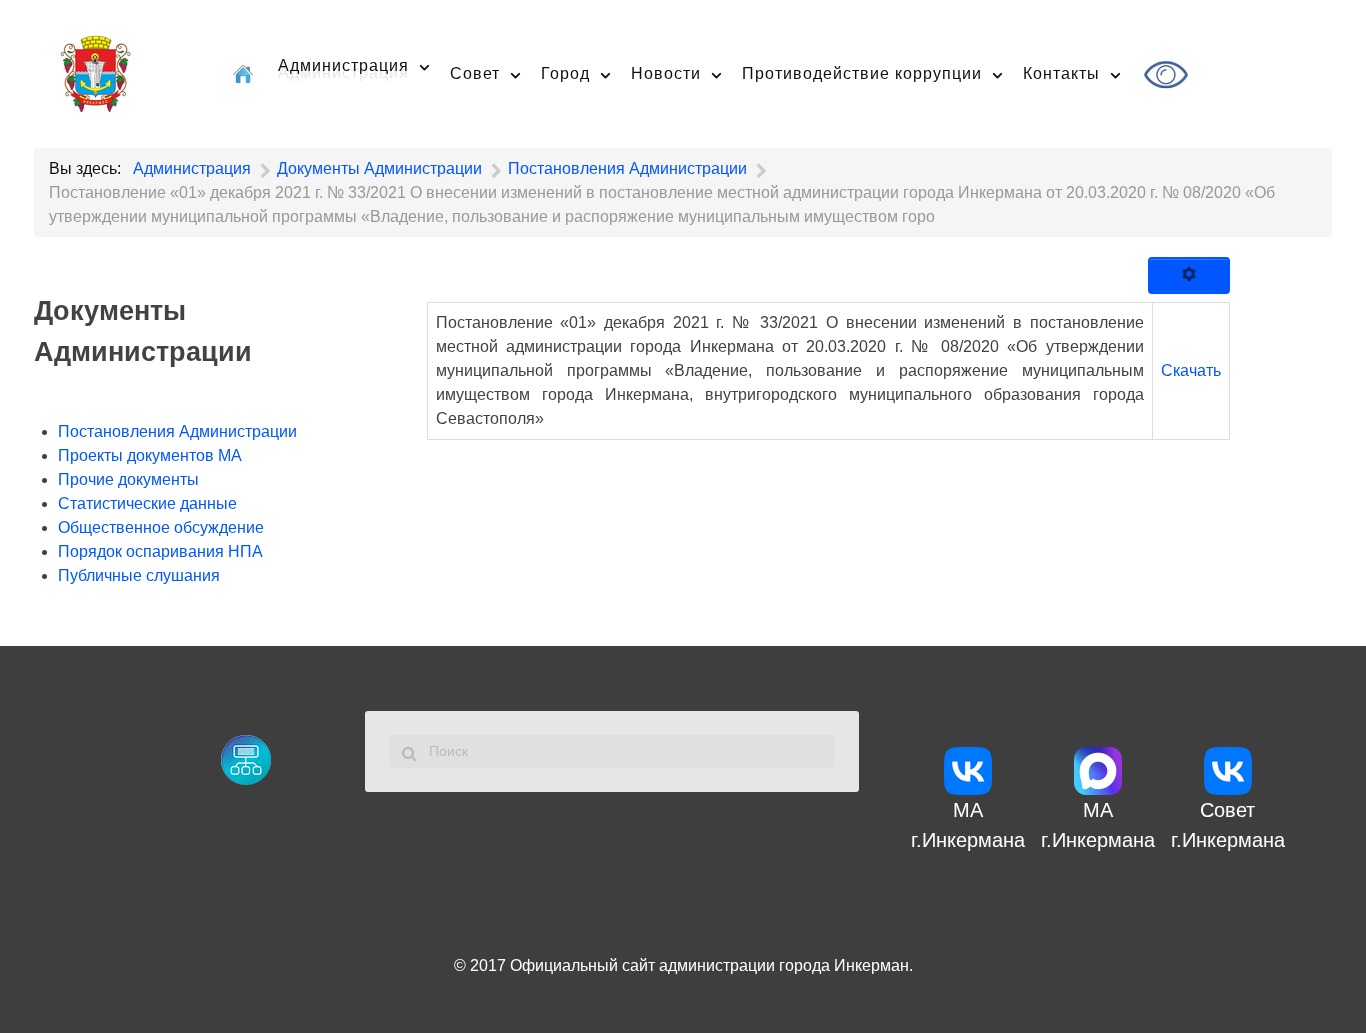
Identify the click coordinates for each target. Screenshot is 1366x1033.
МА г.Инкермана (968, 825)
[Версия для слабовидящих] (1168, 74)
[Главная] (245, 73)
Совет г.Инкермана (1228, 825)
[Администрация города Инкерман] (95, 71)
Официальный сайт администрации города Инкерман (709, 965)
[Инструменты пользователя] (1189, 276)
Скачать (1191, 370)
